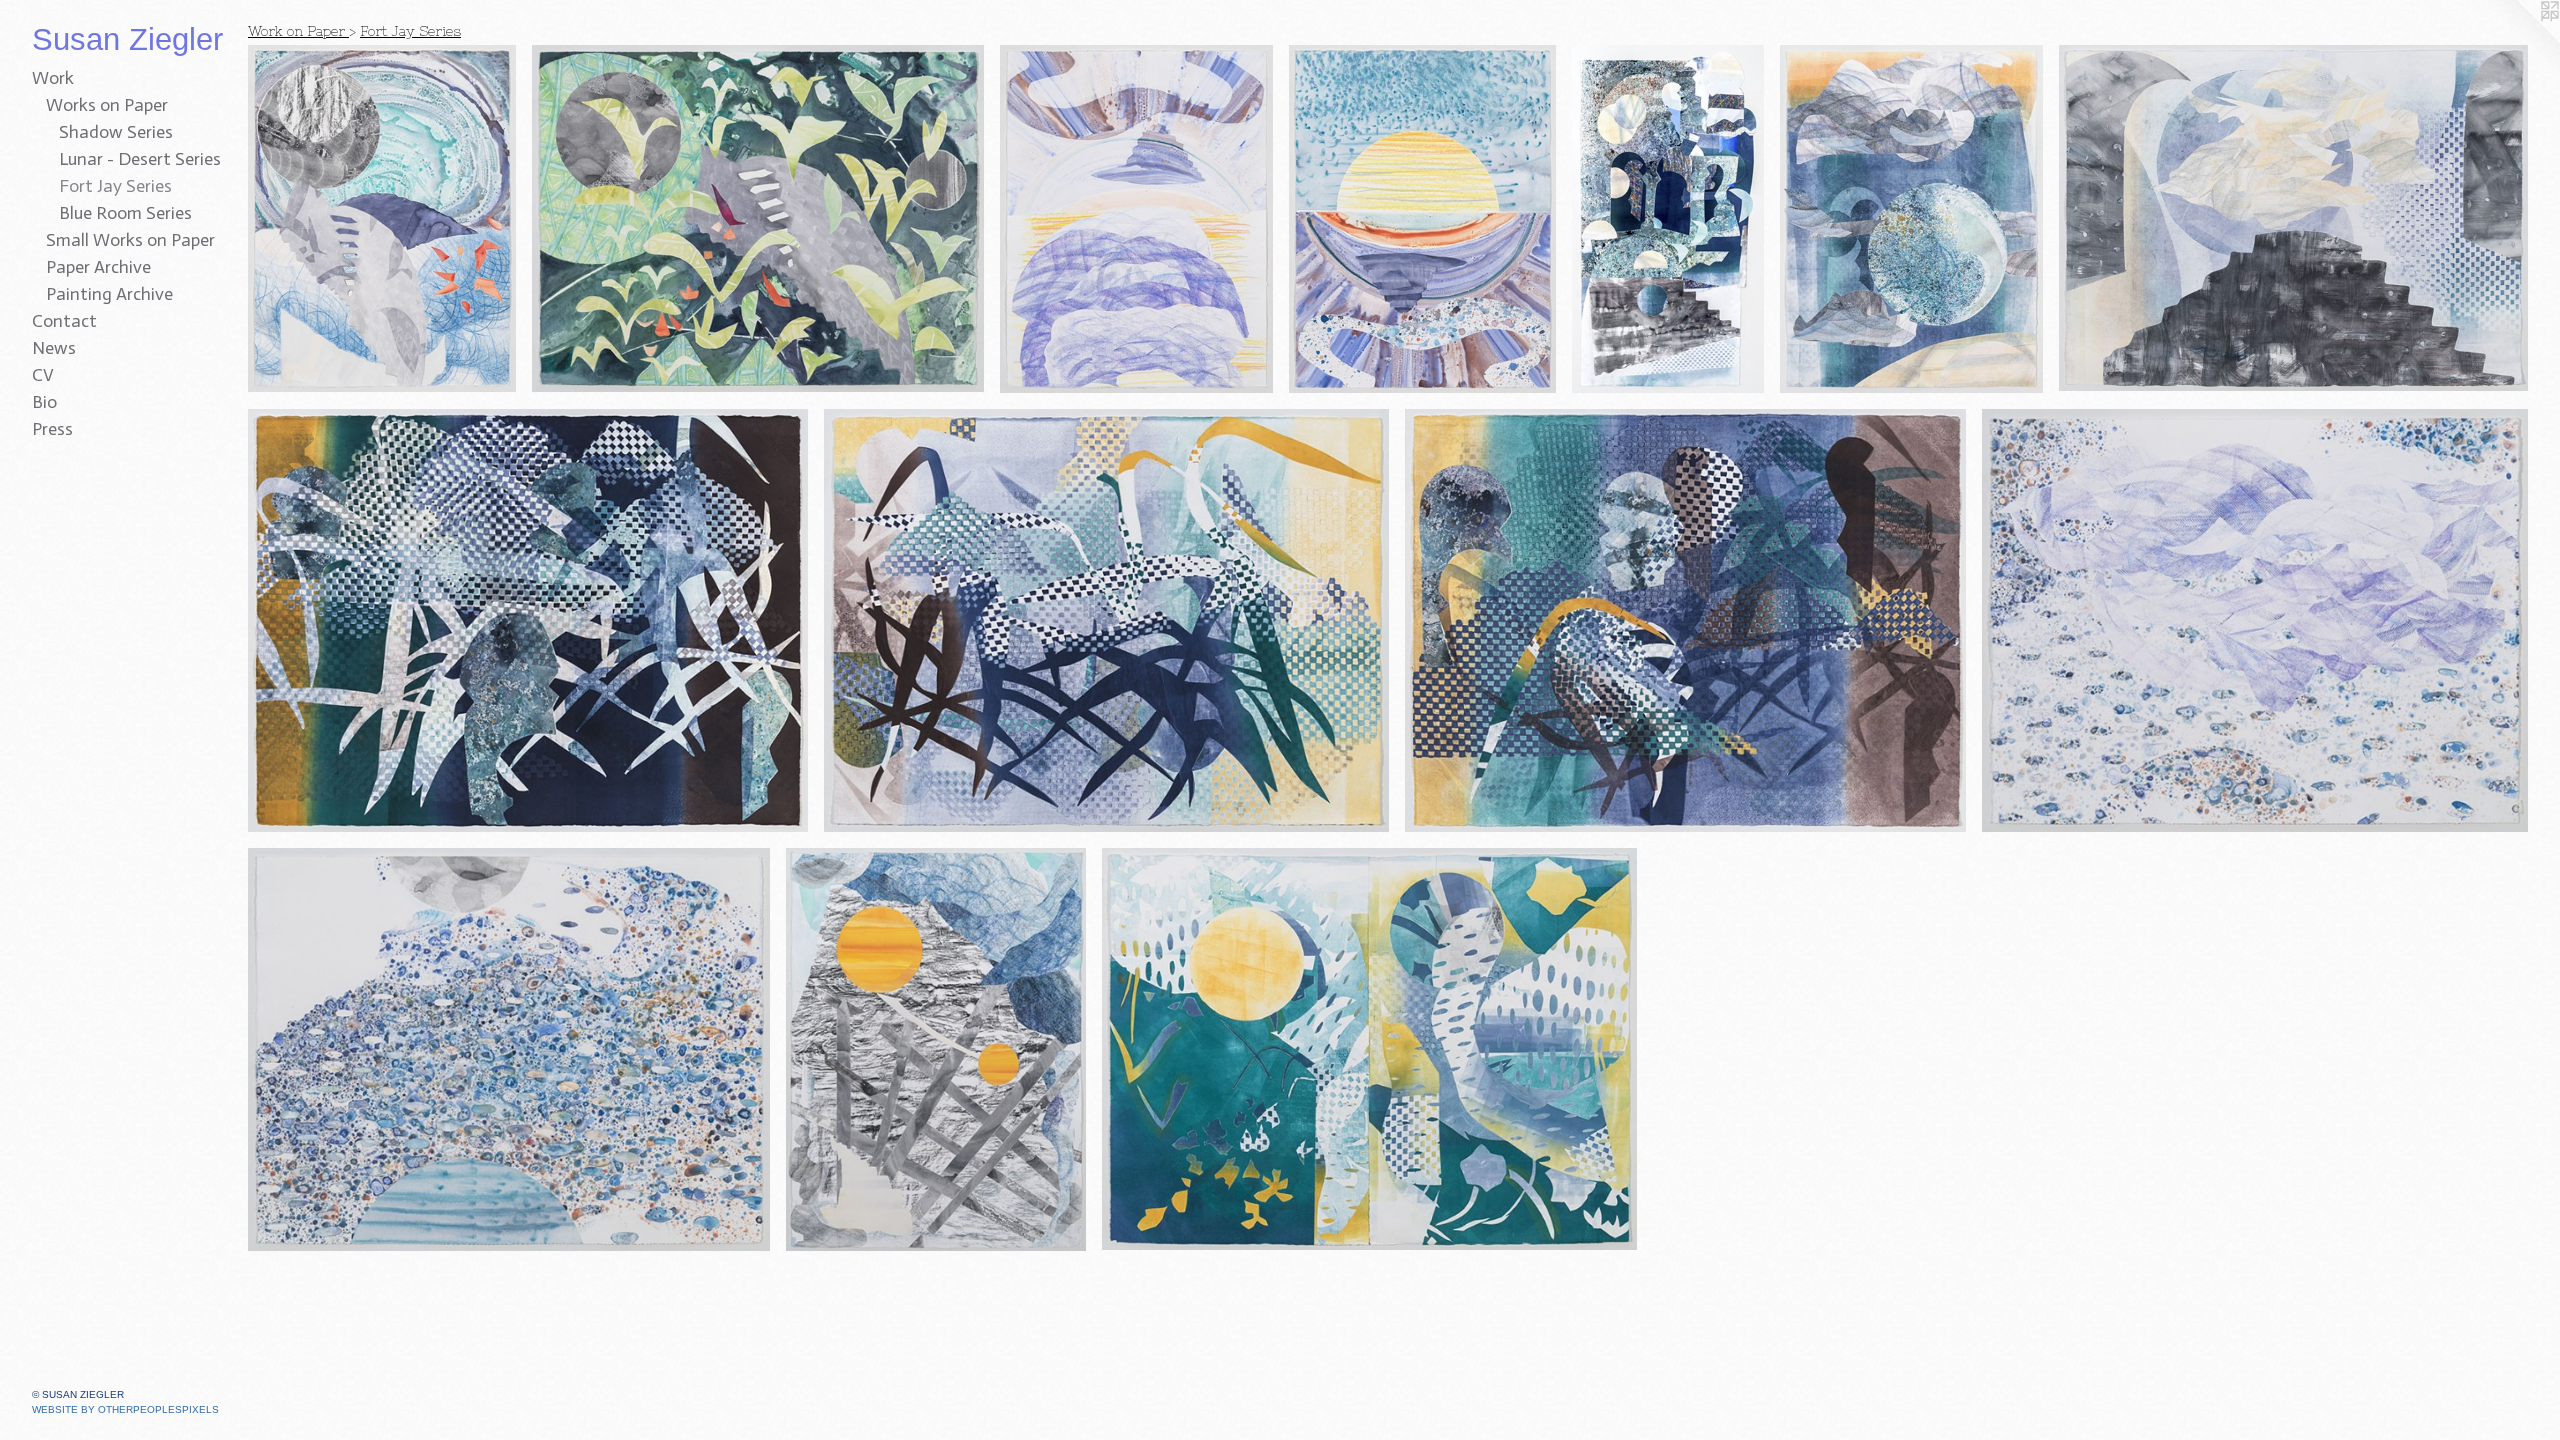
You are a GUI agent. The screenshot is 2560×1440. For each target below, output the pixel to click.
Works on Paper (107, 105)
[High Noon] (758, 218)
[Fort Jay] (2293, 218)
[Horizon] (1422, 219)
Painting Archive (109, 294)
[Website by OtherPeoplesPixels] (2520, 40)
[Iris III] (1685, 620)
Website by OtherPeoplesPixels (125, 1409)
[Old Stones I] (2255, 620)
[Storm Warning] (1911, 219)
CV (43, 375)
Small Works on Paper (130, 240)
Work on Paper (298, 31)
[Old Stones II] (509, 1049)
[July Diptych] (1369, 1049)
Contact (64, 321)
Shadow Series (116, 132)
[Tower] (1668, 219)
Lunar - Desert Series (140, 159)
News (54, 348)
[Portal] (936, 1049)
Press (52, 429)
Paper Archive (98, 267)
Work (53, 78)
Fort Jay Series (115, 186)
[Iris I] (528, 620)
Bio (44, 402)
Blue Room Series (125, 213)
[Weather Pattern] (382, 218)
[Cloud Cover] (1136, 219)
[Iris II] (1106, 620)
